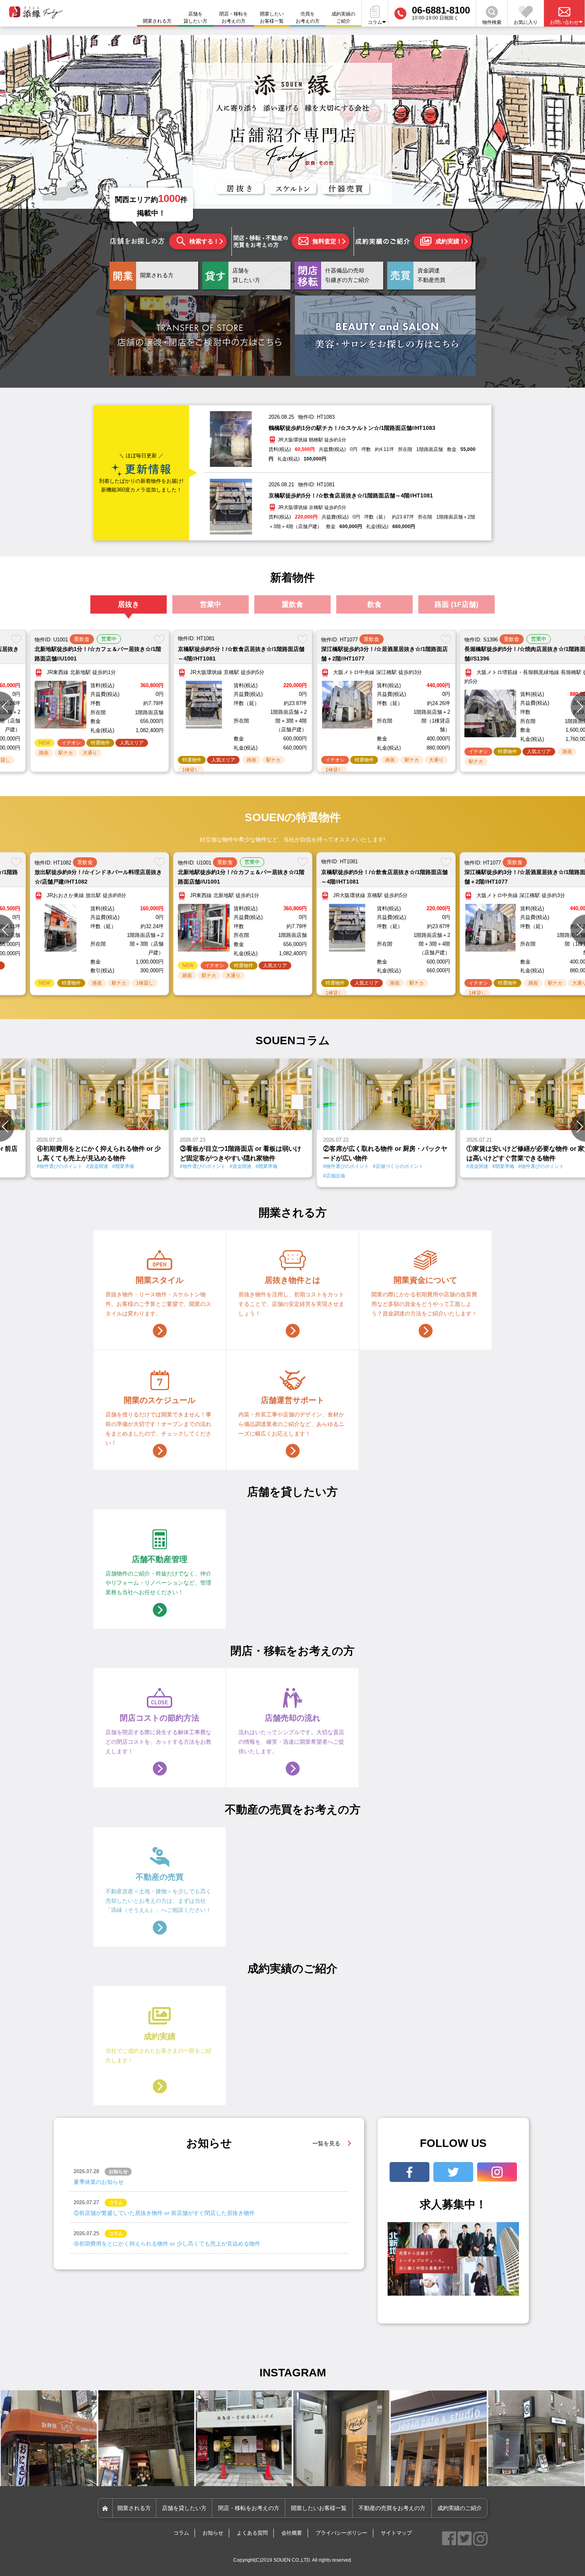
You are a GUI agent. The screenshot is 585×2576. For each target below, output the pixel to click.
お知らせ (213, 2533)
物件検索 (492, 22)
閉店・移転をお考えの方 (234, 17)
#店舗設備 (334, 1176)
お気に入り (526, 22)
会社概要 (292, 2533)
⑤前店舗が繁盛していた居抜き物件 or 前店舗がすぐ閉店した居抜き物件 (164, 2213)
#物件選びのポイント (59, 1166)
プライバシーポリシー (341, 2533)
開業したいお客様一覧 (272, 17)
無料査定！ (327, 241)
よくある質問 (252, 2533)
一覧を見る (326, 2143)
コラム (181, 2533)
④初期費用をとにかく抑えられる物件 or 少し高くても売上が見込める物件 (167, 2244)
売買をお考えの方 (308, 17)
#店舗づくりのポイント (398, 1166)
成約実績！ (450, 241)
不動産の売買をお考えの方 (392, 2508)
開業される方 (134, 2508)
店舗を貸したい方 (195, 17)
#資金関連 (97, 1166)
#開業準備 (123, 1166)
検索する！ (204, 241)
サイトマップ (396, 2533)
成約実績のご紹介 (343, 17)
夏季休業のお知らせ (99, 2182)
